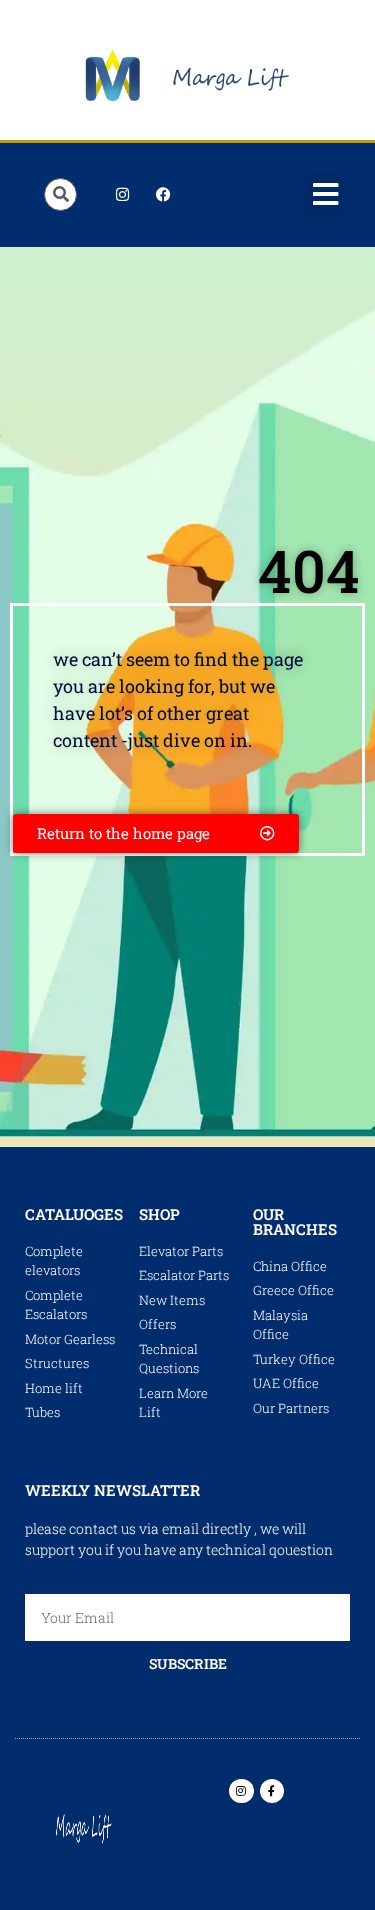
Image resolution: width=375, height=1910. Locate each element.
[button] (325, 195)
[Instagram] (122, 195)
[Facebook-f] (272, 1791)
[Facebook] (163, 195)
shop (159, 1214)
